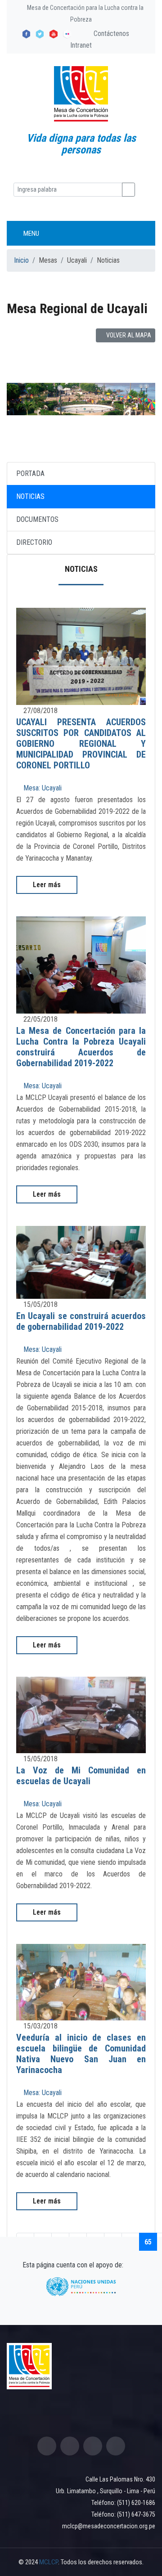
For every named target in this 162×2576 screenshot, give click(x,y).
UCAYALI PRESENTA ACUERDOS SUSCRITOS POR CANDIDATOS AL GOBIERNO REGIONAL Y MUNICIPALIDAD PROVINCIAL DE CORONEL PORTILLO (81, 744)
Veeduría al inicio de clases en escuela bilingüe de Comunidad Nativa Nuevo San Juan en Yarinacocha (81, 2054)
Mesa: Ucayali (42, 788)
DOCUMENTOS (37, 519)
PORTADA (30, 473)
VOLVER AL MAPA (128, 335)
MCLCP (49, 2562)
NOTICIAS (30, 496)
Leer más (47, 885)
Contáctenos (110, 34)
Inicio (21, 260)
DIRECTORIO (34, 542)
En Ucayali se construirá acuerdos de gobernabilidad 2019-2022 (81, 1321)
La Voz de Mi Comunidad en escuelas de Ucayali (81, 1776)
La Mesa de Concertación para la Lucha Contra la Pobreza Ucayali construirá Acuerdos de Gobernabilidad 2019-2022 (81, 1047)
